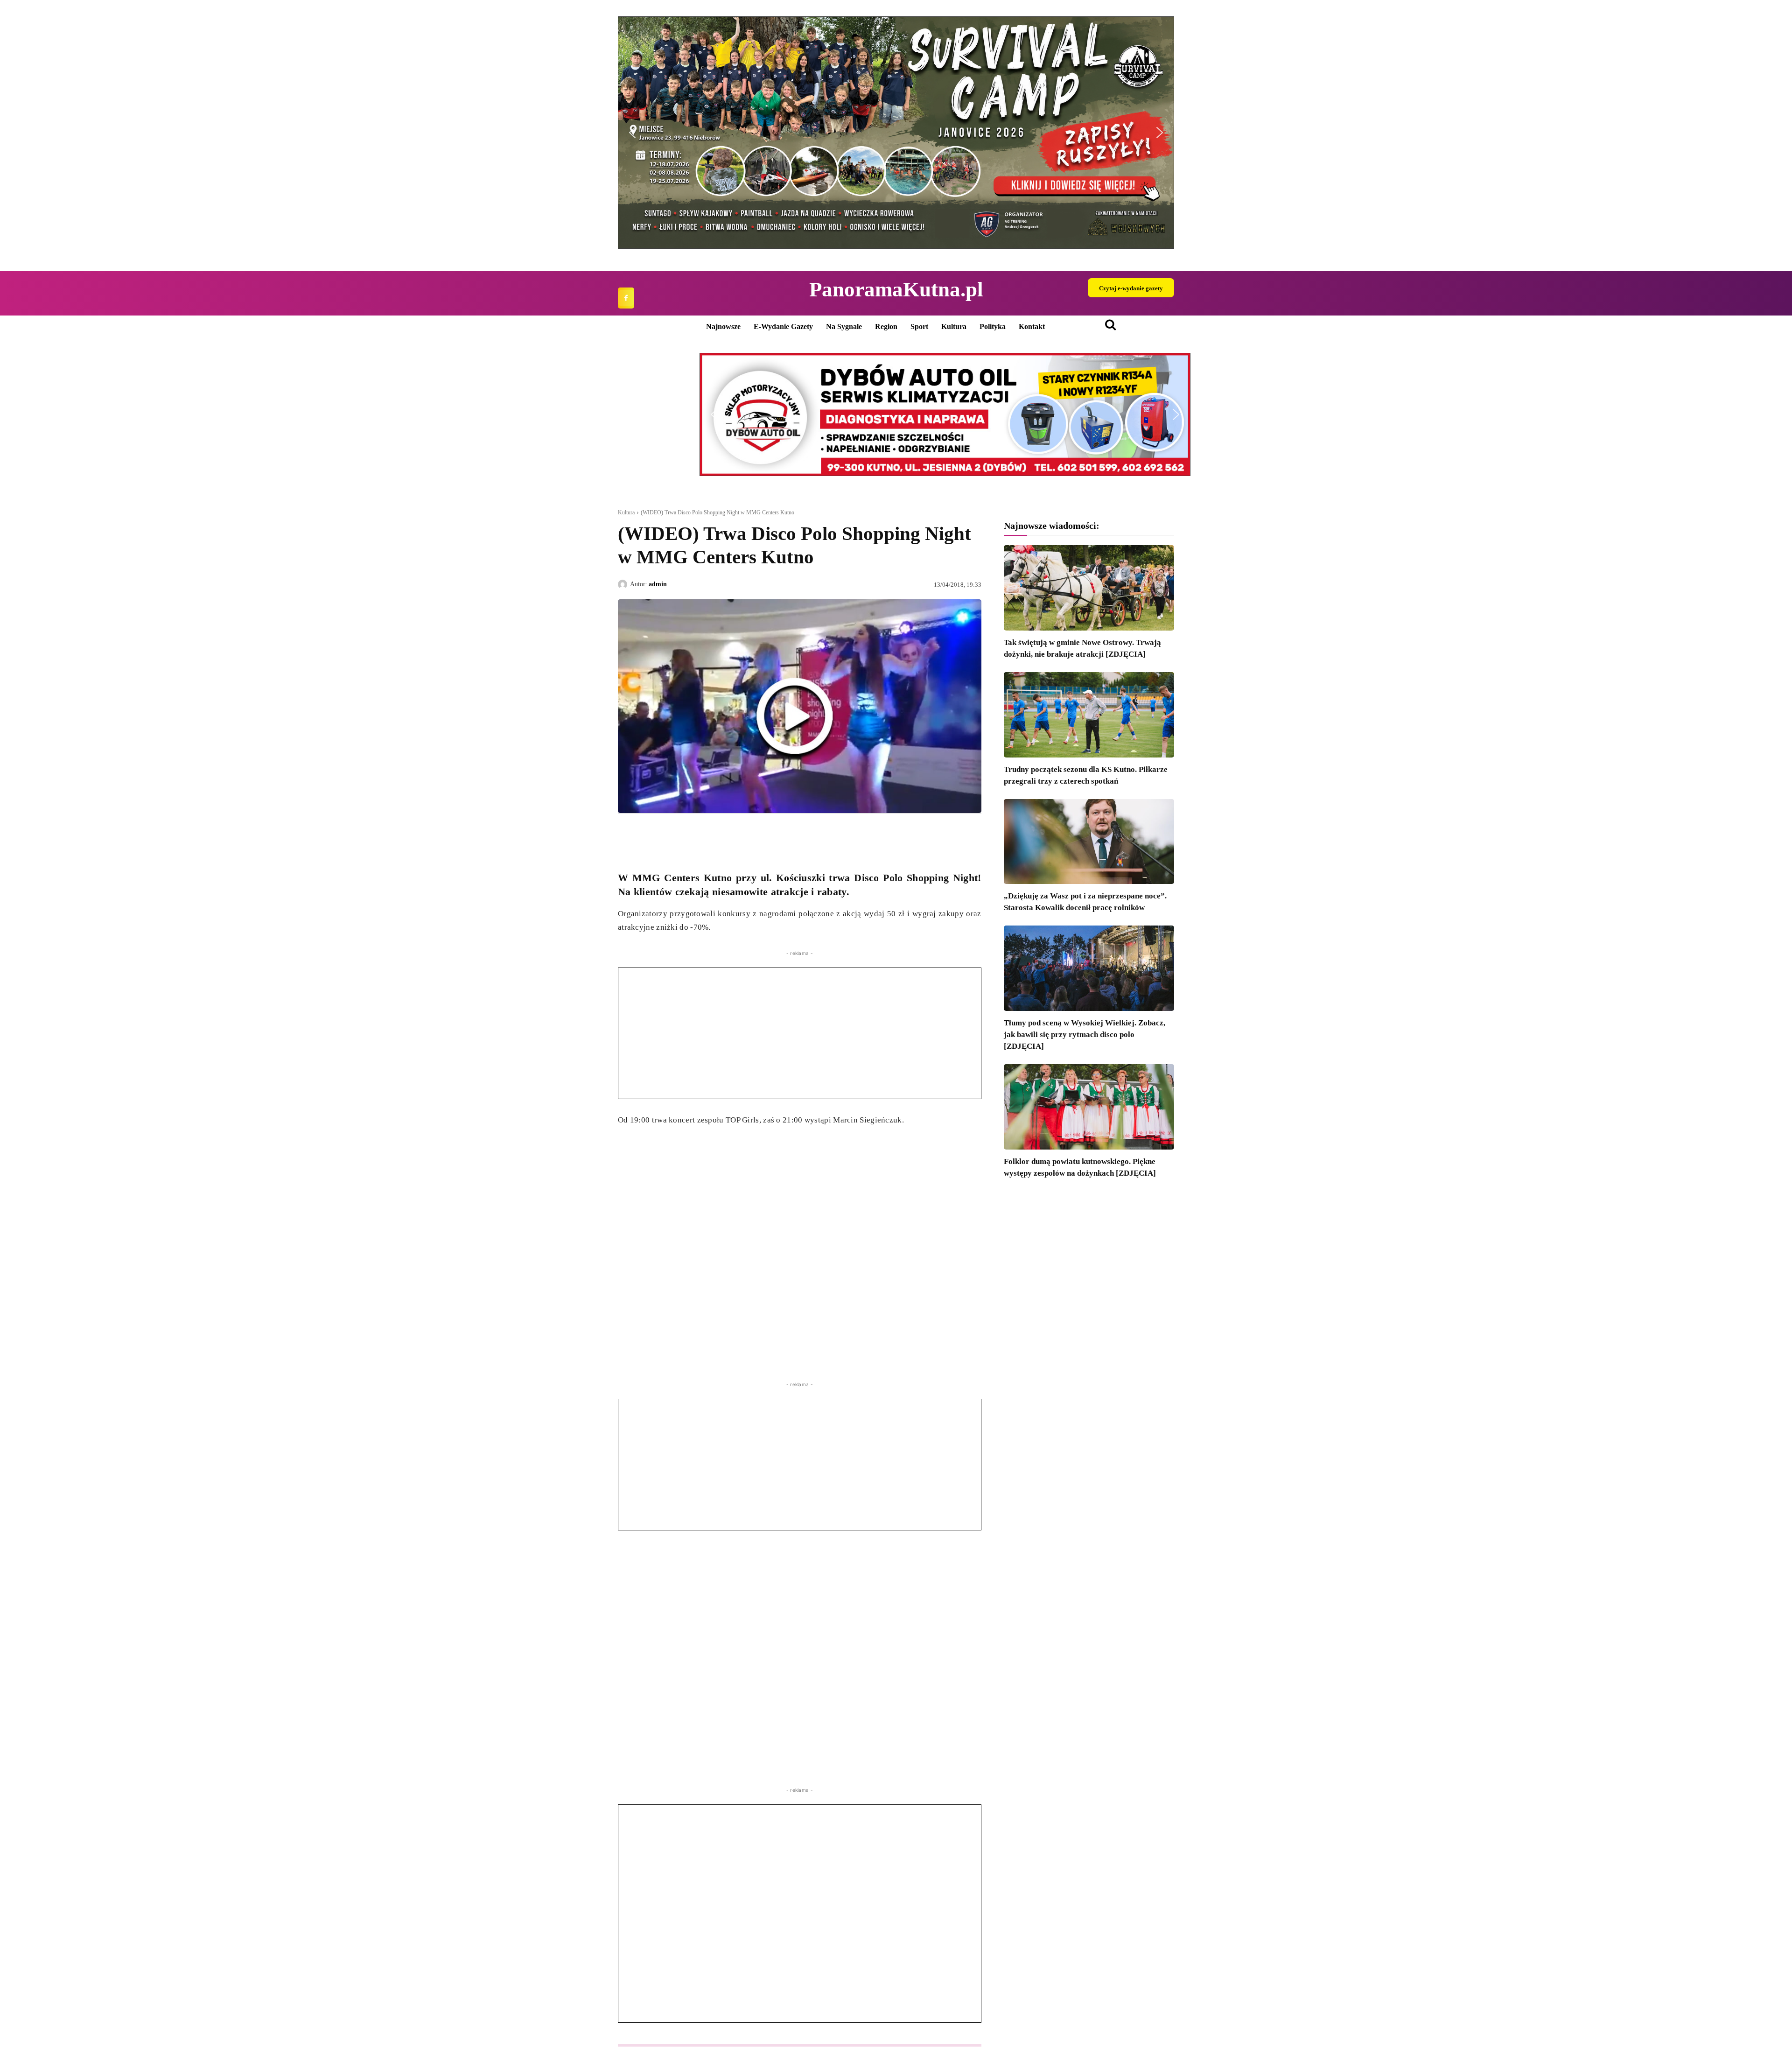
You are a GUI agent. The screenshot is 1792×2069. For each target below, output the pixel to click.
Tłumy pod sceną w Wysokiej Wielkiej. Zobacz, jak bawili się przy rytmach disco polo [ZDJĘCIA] (1085, 1034)
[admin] (624, 584)
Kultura (626, 512)
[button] (632, 133)
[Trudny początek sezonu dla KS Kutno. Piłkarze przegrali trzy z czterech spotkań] (1089, 715)
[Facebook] (626, 298)
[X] (649, 835)
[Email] (692, 835)
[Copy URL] (713, 835)
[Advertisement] (800, 1033)
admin (658, 584)
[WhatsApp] (670, 835)
